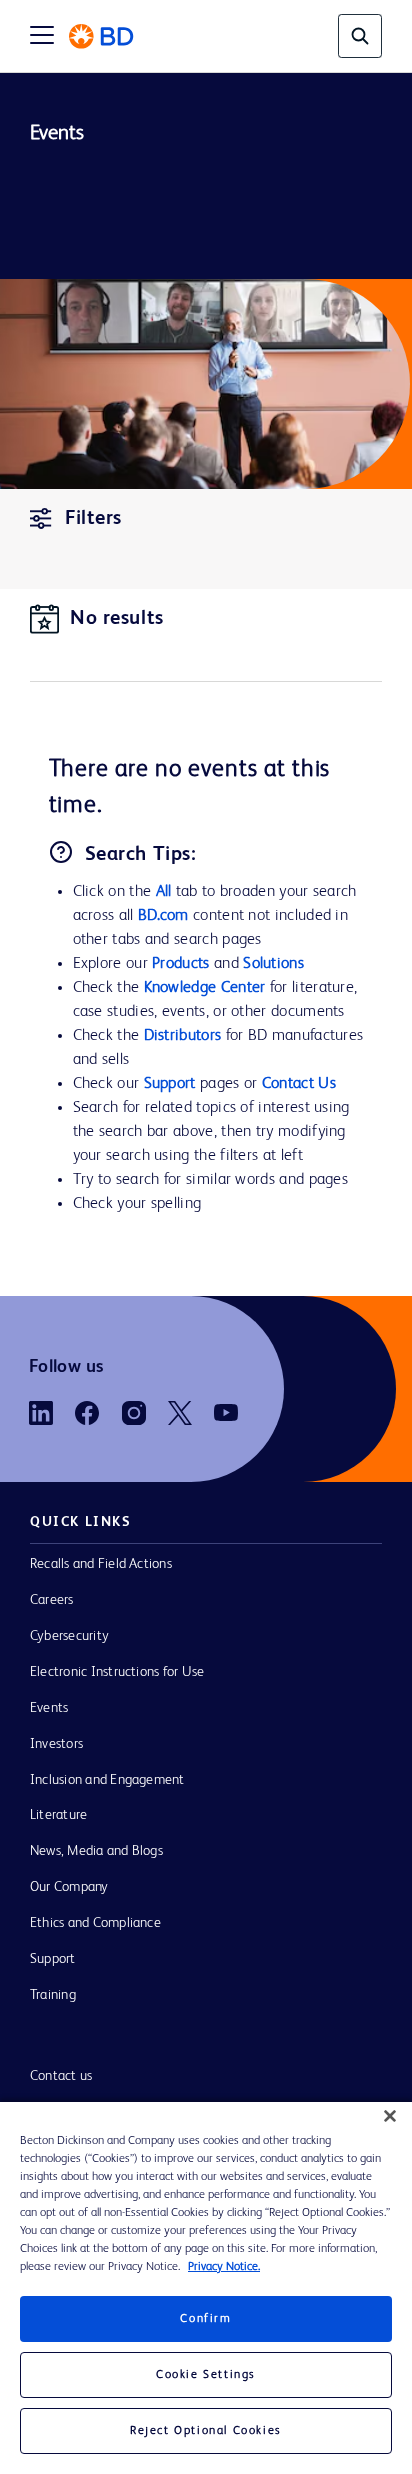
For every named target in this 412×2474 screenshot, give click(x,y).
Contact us (61, 2076)
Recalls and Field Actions (101, 1564)
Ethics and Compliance (95, 1923)
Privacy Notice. (224, 2267)
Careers (52, 1600)
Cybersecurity (69, 1636)
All (164, 892)
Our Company (69, 1887)
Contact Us (299, 1084)
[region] (206, 2288)
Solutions (273, 964)
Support (170, 1084)
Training (53, 1995)
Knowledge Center (205, 988)
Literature (58, 1815)
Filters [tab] (93, 519)
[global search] (360, 36)
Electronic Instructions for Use (117, 1672)
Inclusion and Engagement (107, 1780)
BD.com (163, 916)
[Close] (390, 2116)
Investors (56, 1744)
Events (49, 1708)
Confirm (205, 2319)
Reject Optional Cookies (206, 2431)
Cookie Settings (206, 2375)
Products (180, 964)
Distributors (183, 1036)
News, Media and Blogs (96, 1851)
